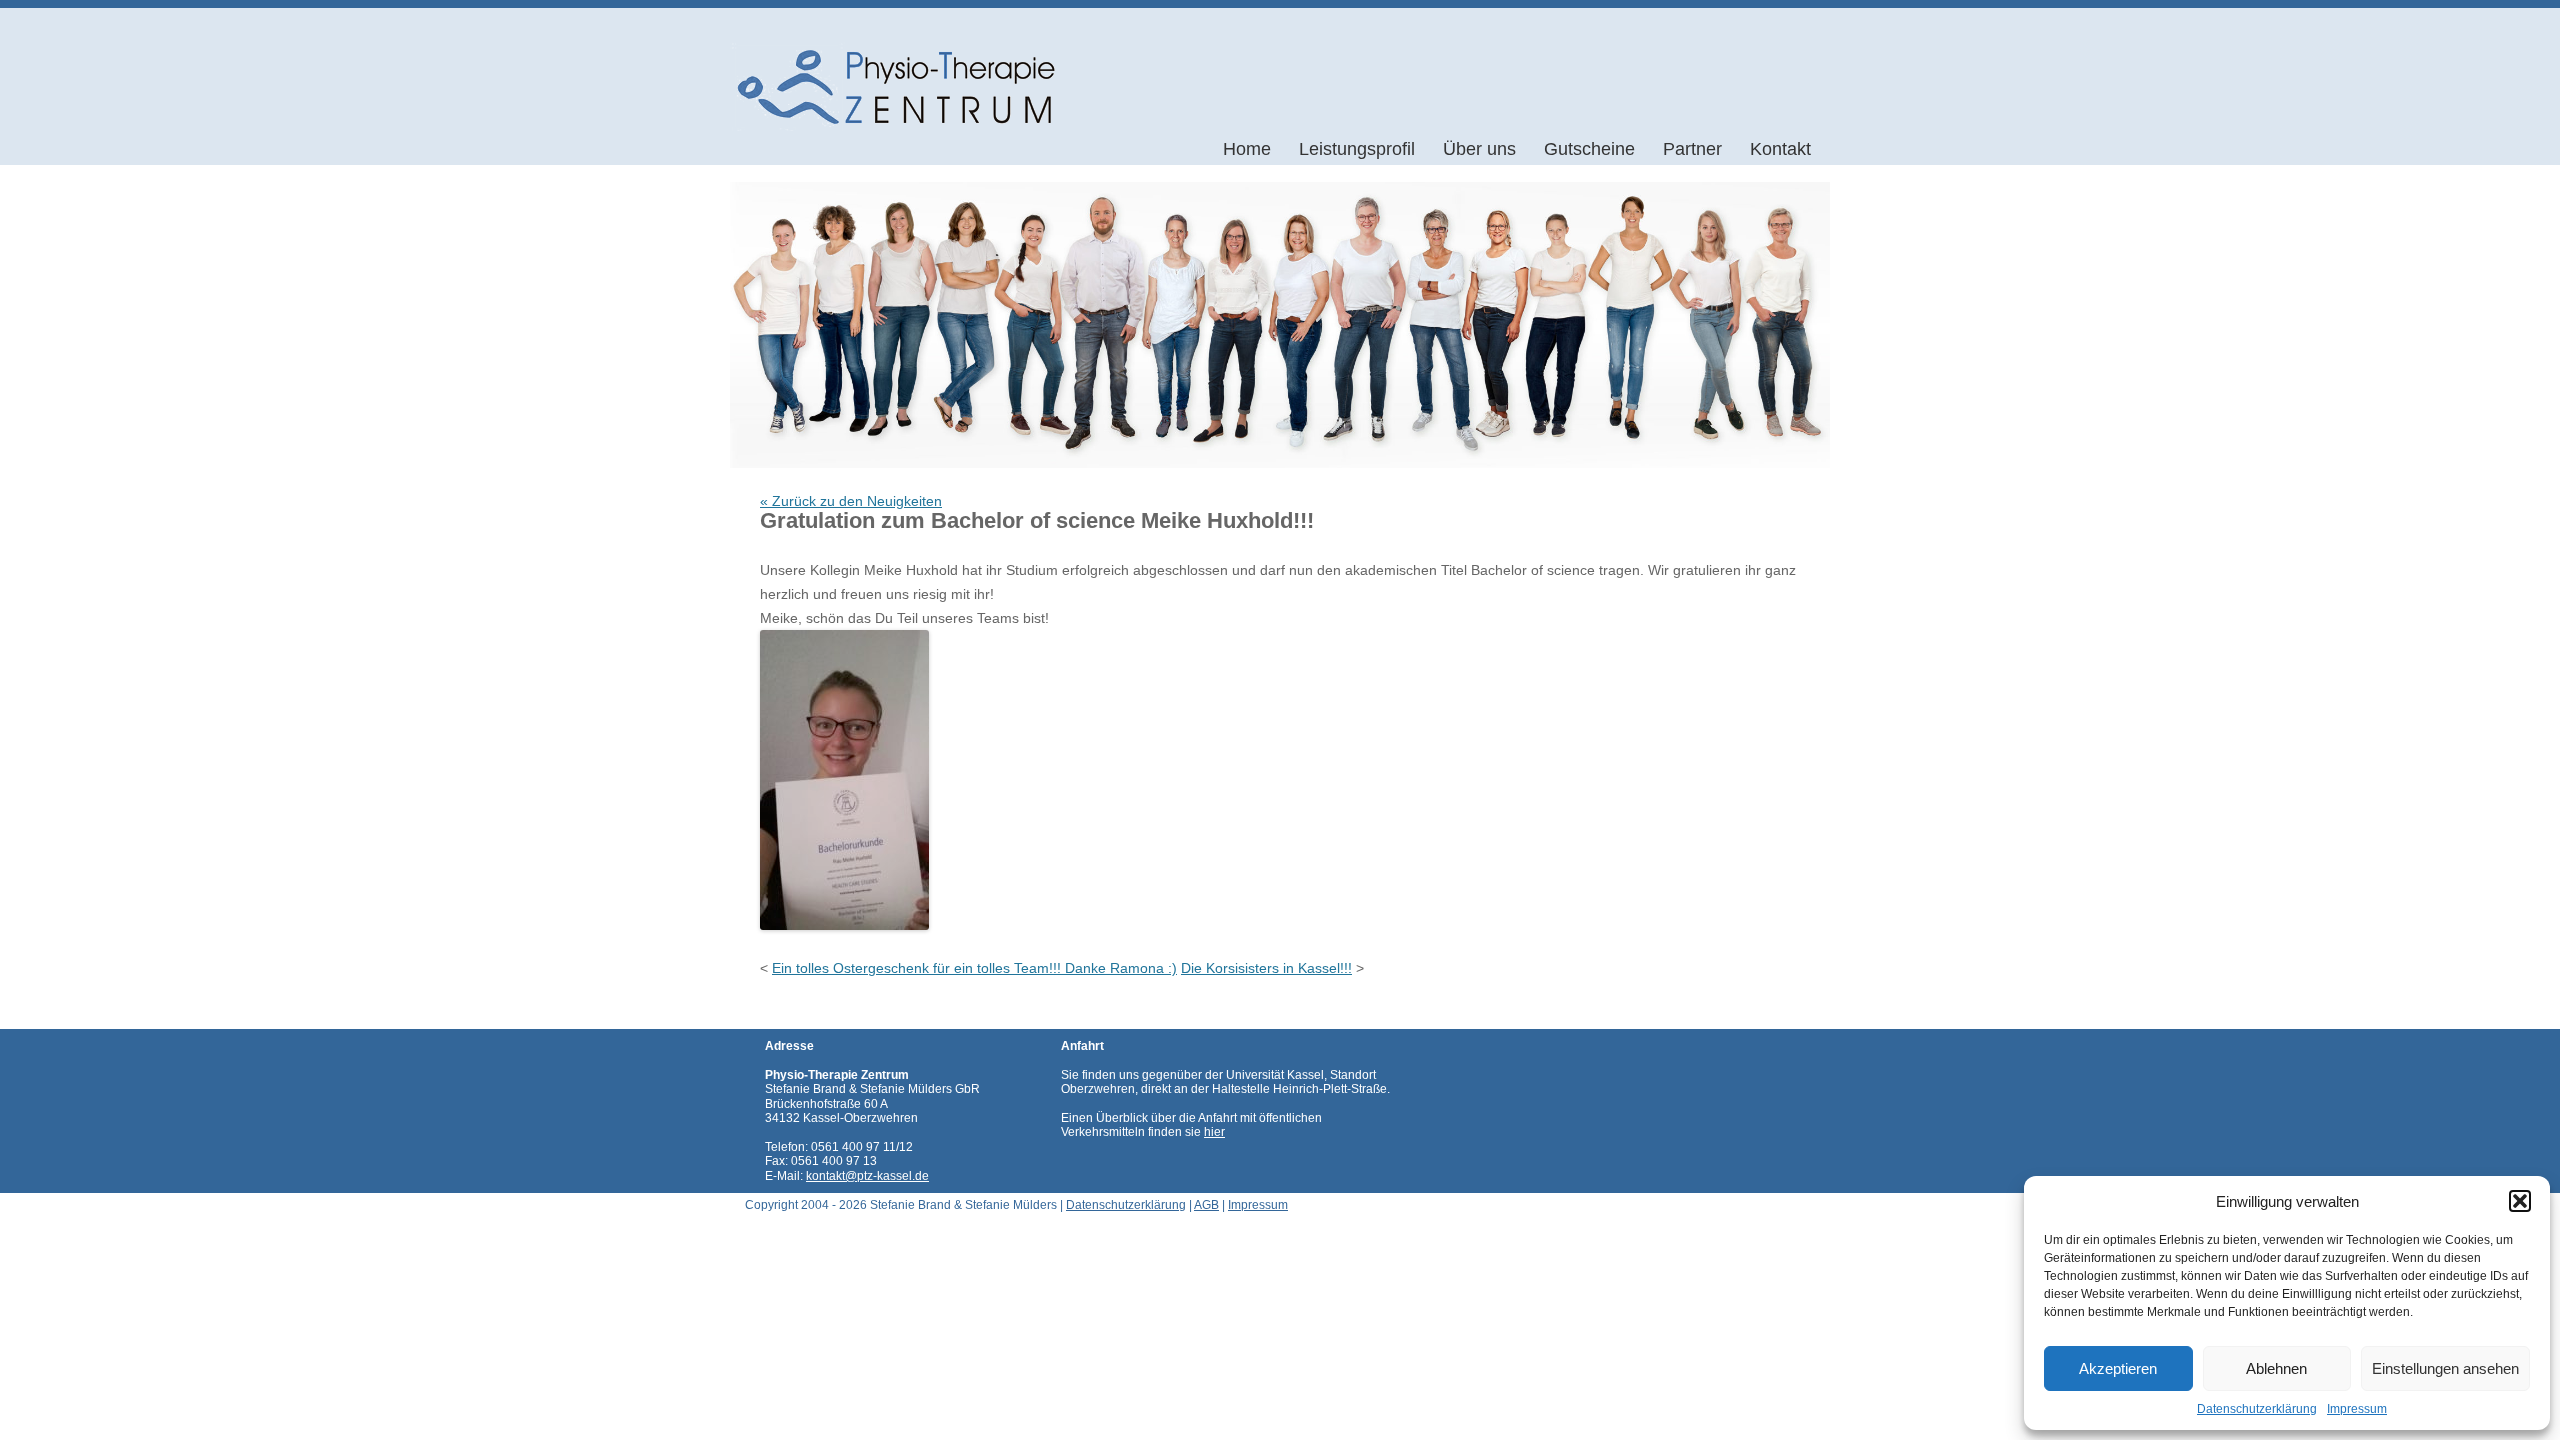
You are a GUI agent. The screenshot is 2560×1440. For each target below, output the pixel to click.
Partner (1692, 149)
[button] (2520, 1201)
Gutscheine (1589, 149)
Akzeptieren (2118, 1368)
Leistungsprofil (1357, 149)
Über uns (1479, 149)
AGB (1206, 1205)
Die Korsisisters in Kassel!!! (1266, 968)
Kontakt (1780, 149)
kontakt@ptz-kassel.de (867, 1176)
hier (1214, 1132)
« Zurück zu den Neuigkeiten (851, 501)
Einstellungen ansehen (2445, 1368)
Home (1247, 149)
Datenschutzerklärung (2257, 1409)
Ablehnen (2276, 1368)
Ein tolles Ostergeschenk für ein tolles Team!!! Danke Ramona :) (974, 968)
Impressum (2357, 1409)
